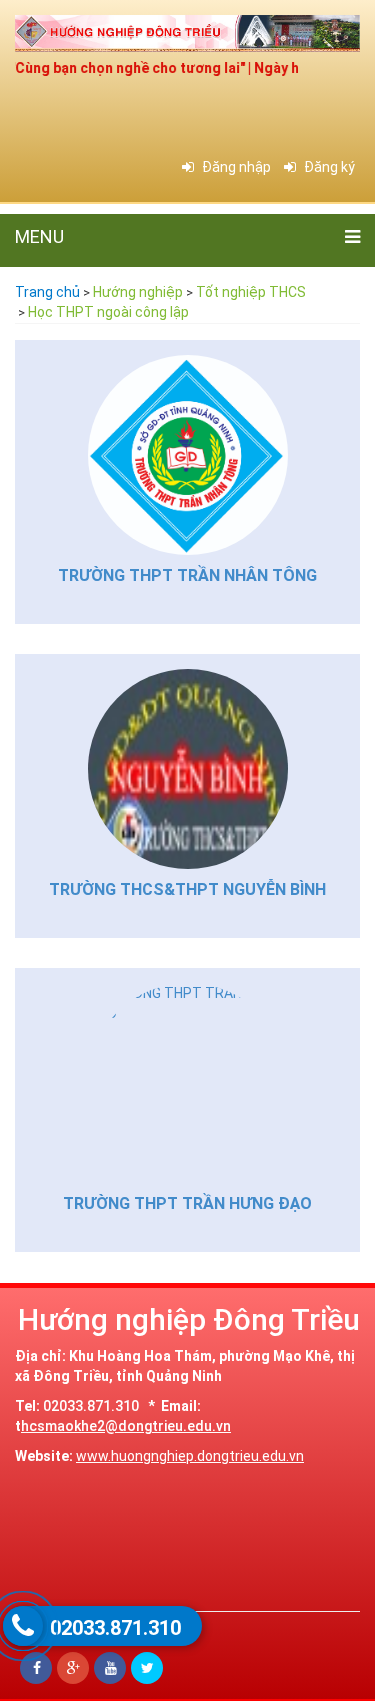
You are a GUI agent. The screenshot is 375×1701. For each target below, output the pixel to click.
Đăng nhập (235, 167)
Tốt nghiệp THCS (251, 292)
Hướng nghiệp (138, 292)
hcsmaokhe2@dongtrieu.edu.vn (126, 1426)
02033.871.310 (115, 1628)
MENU (39, 236)
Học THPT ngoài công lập (108, 312)
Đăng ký (328, 167)
